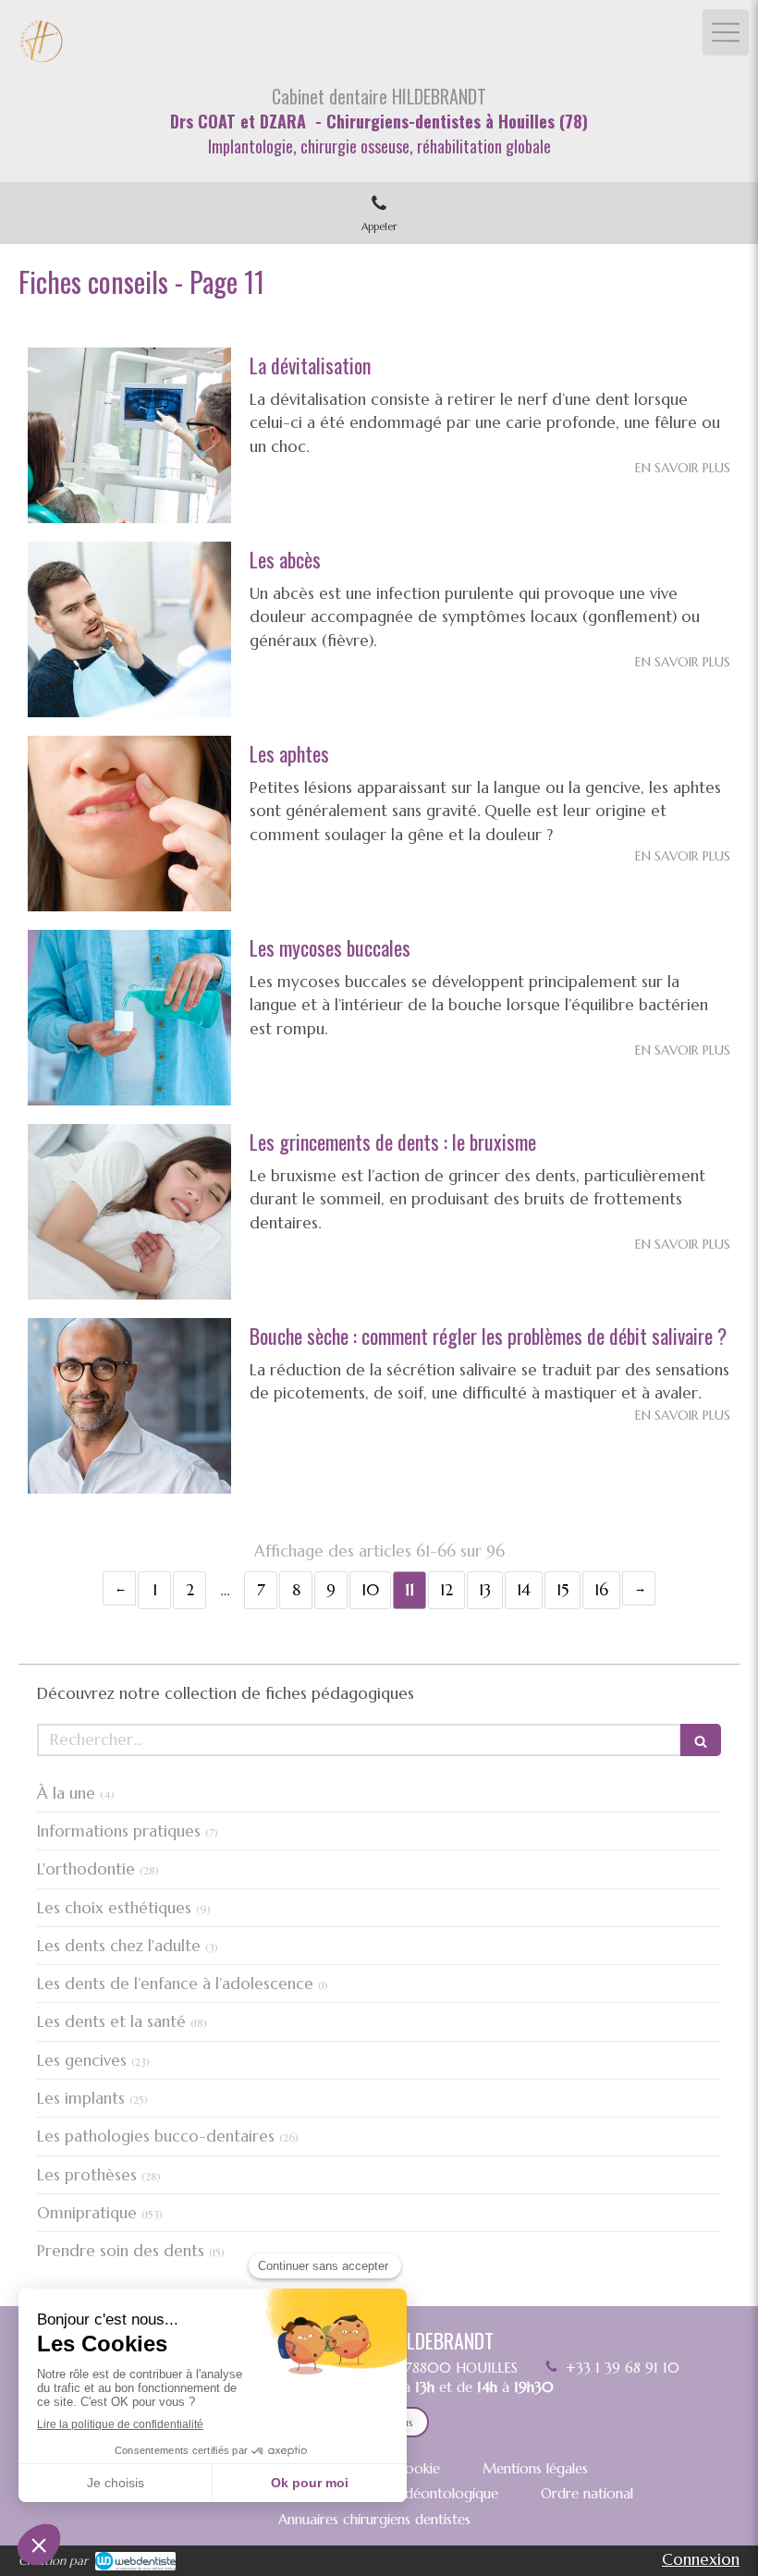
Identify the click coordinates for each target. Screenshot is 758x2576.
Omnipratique (87, 2213)
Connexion (701, 2559)
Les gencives (82, 2060)
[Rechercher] (701, 1740)
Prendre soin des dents (121, 2251)
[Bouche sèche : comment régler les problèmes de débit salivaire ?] (129, 1406)
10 (370, 1590)
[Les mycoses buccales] (129, 1018)
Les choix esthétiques (114, 1908)
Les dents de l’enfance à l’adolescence (175, 1984)
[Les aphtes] (129, 824)
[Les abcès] (129, 629)
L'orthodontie (86, 1869)
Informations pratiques (119, 1831)
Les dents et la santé (111, 2021)
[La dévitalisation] (129, 435)
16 (601, 1590)
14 (524, 1590)
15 (562, 1590)
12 (446, 1590)
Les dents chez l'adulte (119, 1946)
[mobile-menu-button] (726, 32)
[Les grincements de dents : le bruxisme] (129, 1212)
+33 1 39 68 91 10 (623, 2368)
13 (485, 1590)
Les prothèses (87, 2175)
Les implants (81, 2098)
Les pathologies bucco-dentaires (156, 2136)
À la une (66, 1793)
